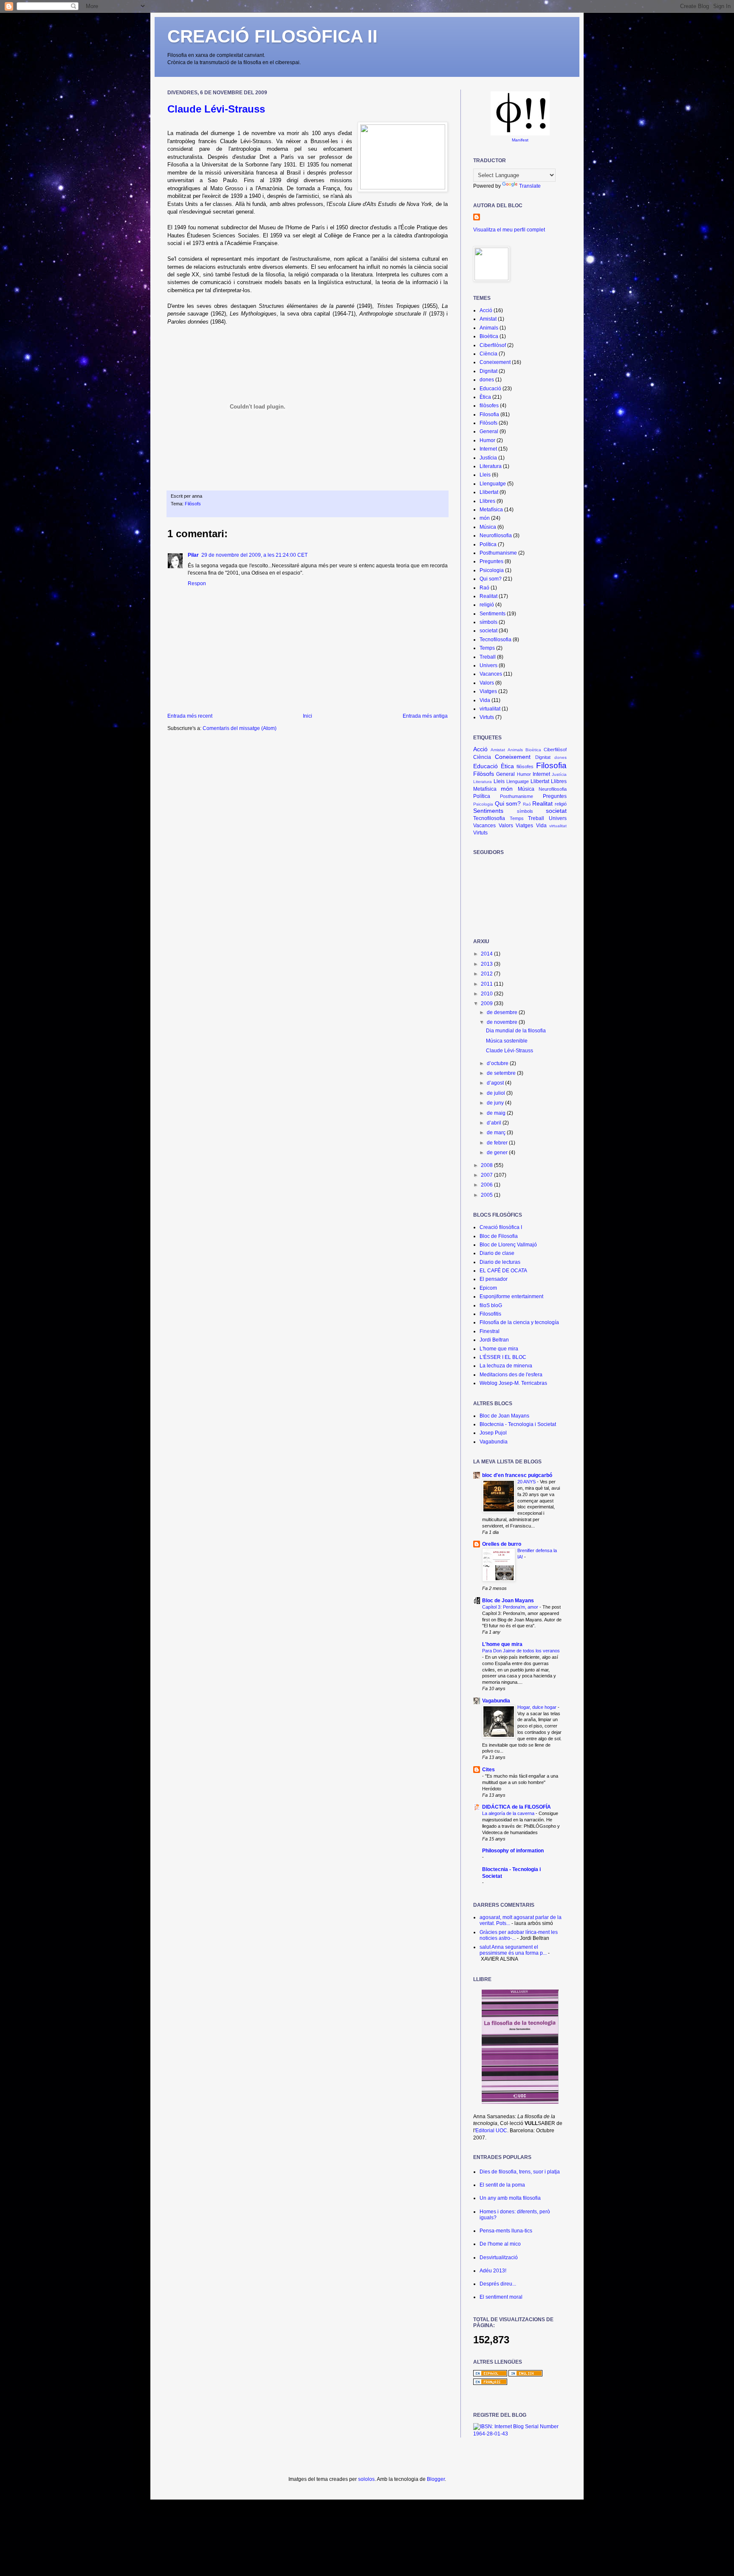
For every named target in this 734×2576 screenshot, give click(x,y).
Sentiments (493, 614)
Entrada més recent (190, 716)
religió (487, 605)
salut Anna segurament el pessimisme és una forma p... (513, 1950)
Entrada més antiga (425, 716)
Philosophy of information (513, 1851)
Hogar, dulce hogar (538, 1707)
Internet (488, 449)
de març (497, 1133)
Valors (487, 683)
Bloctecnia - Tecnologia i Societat (518, 1424)
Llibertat (489, 492)
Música (488, 527)
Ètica (485, 397)
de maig (497, 1113)
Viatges (488, 691)
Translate (530, 186)
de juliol (497, 1093)
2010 (487, 994)
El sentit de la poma (502, 2185)
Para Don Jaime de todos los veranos (521, 1651)
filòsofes (489, 406)
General (489, 431)
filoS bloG (491, 1305)
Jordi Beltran (494, 1340)
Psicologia (492, 570)
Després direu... (498, 2284)
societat (488, 631)
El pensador (494, 1279)
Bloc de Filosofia (499, 1236)
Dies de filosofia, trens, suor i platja (520, 2172)
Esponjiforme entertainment (511, 1296)
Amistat (488, 319)
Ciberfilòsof (493, 345)
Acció (486, 310)
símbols (488, 622)
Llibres (487, 501)
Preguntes (491, 561)
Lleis (485, 475)
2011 (487, 984)
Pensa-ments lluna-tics (506, 2231)
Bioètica (489, 336)
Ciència (488, 354)
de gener (498, 1153)
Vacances (491, 674)
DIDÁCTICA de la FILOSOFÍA (517, 1807)
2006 (487, 1185)
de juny (496, 1103)
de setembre (502, 1073)
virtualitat (490, 709)
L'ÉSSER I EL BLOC (503, 1357)
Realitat (488, 596)
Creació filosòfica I (501, 1227)
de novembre (503, 1022)
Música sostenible (507, 1041)
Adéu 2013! (493, 2271)
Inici (308, 716)
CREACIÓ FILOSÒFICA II (272, 36)
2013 (487, 964)
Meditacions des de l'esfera (511, 1375)
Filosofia (489, 414)
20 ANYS (527, 1482)
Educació (490, 389)
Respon (197, 583)
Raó (484, 588)
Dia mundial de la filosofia (516, 1031)
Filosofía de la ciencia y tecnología (519, 1322)
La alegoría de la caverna (509, 1813)
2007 (487, 1175)
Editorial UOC (491, 2131)
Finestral (490, 1331)
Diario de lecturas (500, 1262)
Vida (485, 700)
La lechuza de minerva (506, 1366)
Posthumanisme (498, 553)
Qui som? (491, 579)
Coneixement (495, 362)
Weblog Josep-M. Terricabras (513, 1383)
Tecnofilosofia (495, 640)
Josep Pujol (493, 1433)
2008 (487, 1165)
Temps (487, 648)
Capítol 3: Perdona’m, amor (511, 1607)
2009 (487, 1003)
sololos (366, 2479)
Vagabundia (494, 1442)
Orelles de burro (502, 1544)
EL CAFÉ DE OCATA (503, 1271)
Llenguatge (493, 484)
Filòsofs (193, 504)
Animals (489, 328)
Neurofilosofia (496, 535)
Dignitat (488, 371)
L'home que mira (499, 1349)
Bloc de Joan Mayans (504, 1416)
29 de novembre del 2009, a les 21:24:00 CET (254, 555)
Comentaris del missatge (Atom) (240, 728)
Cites (488, 1770)
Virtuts (487, 717)
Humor (487, 440)
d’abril (495, 1123)
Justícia (488, 458)
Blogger (436, 2479)
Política (488, 544)
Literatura (491, 466)
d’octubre (498, 1063)
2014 (487, 954)
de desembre (503, 1012)
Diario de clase (497, 1253)
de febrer (498, 1143)
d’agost (496, 1083)
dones (487, 380)
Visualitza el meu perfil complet (509, 230)
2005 (487, 1195)
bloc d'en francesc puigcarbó (517, 1475)
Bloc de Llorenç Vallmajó (508, 1245)
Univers (488, 665)
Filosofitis (490, 1314)
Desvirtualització (499, 2258)
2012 (487, 974)
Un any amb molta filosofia (510, 2198)
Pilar (193, 555)
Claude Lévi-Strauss (216, 109)
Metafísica (491, 510)
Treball (488, 657)
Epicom (488, 1288)
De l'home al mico (500, 2244)
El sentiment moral (501, 2297)
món (485, 518)
